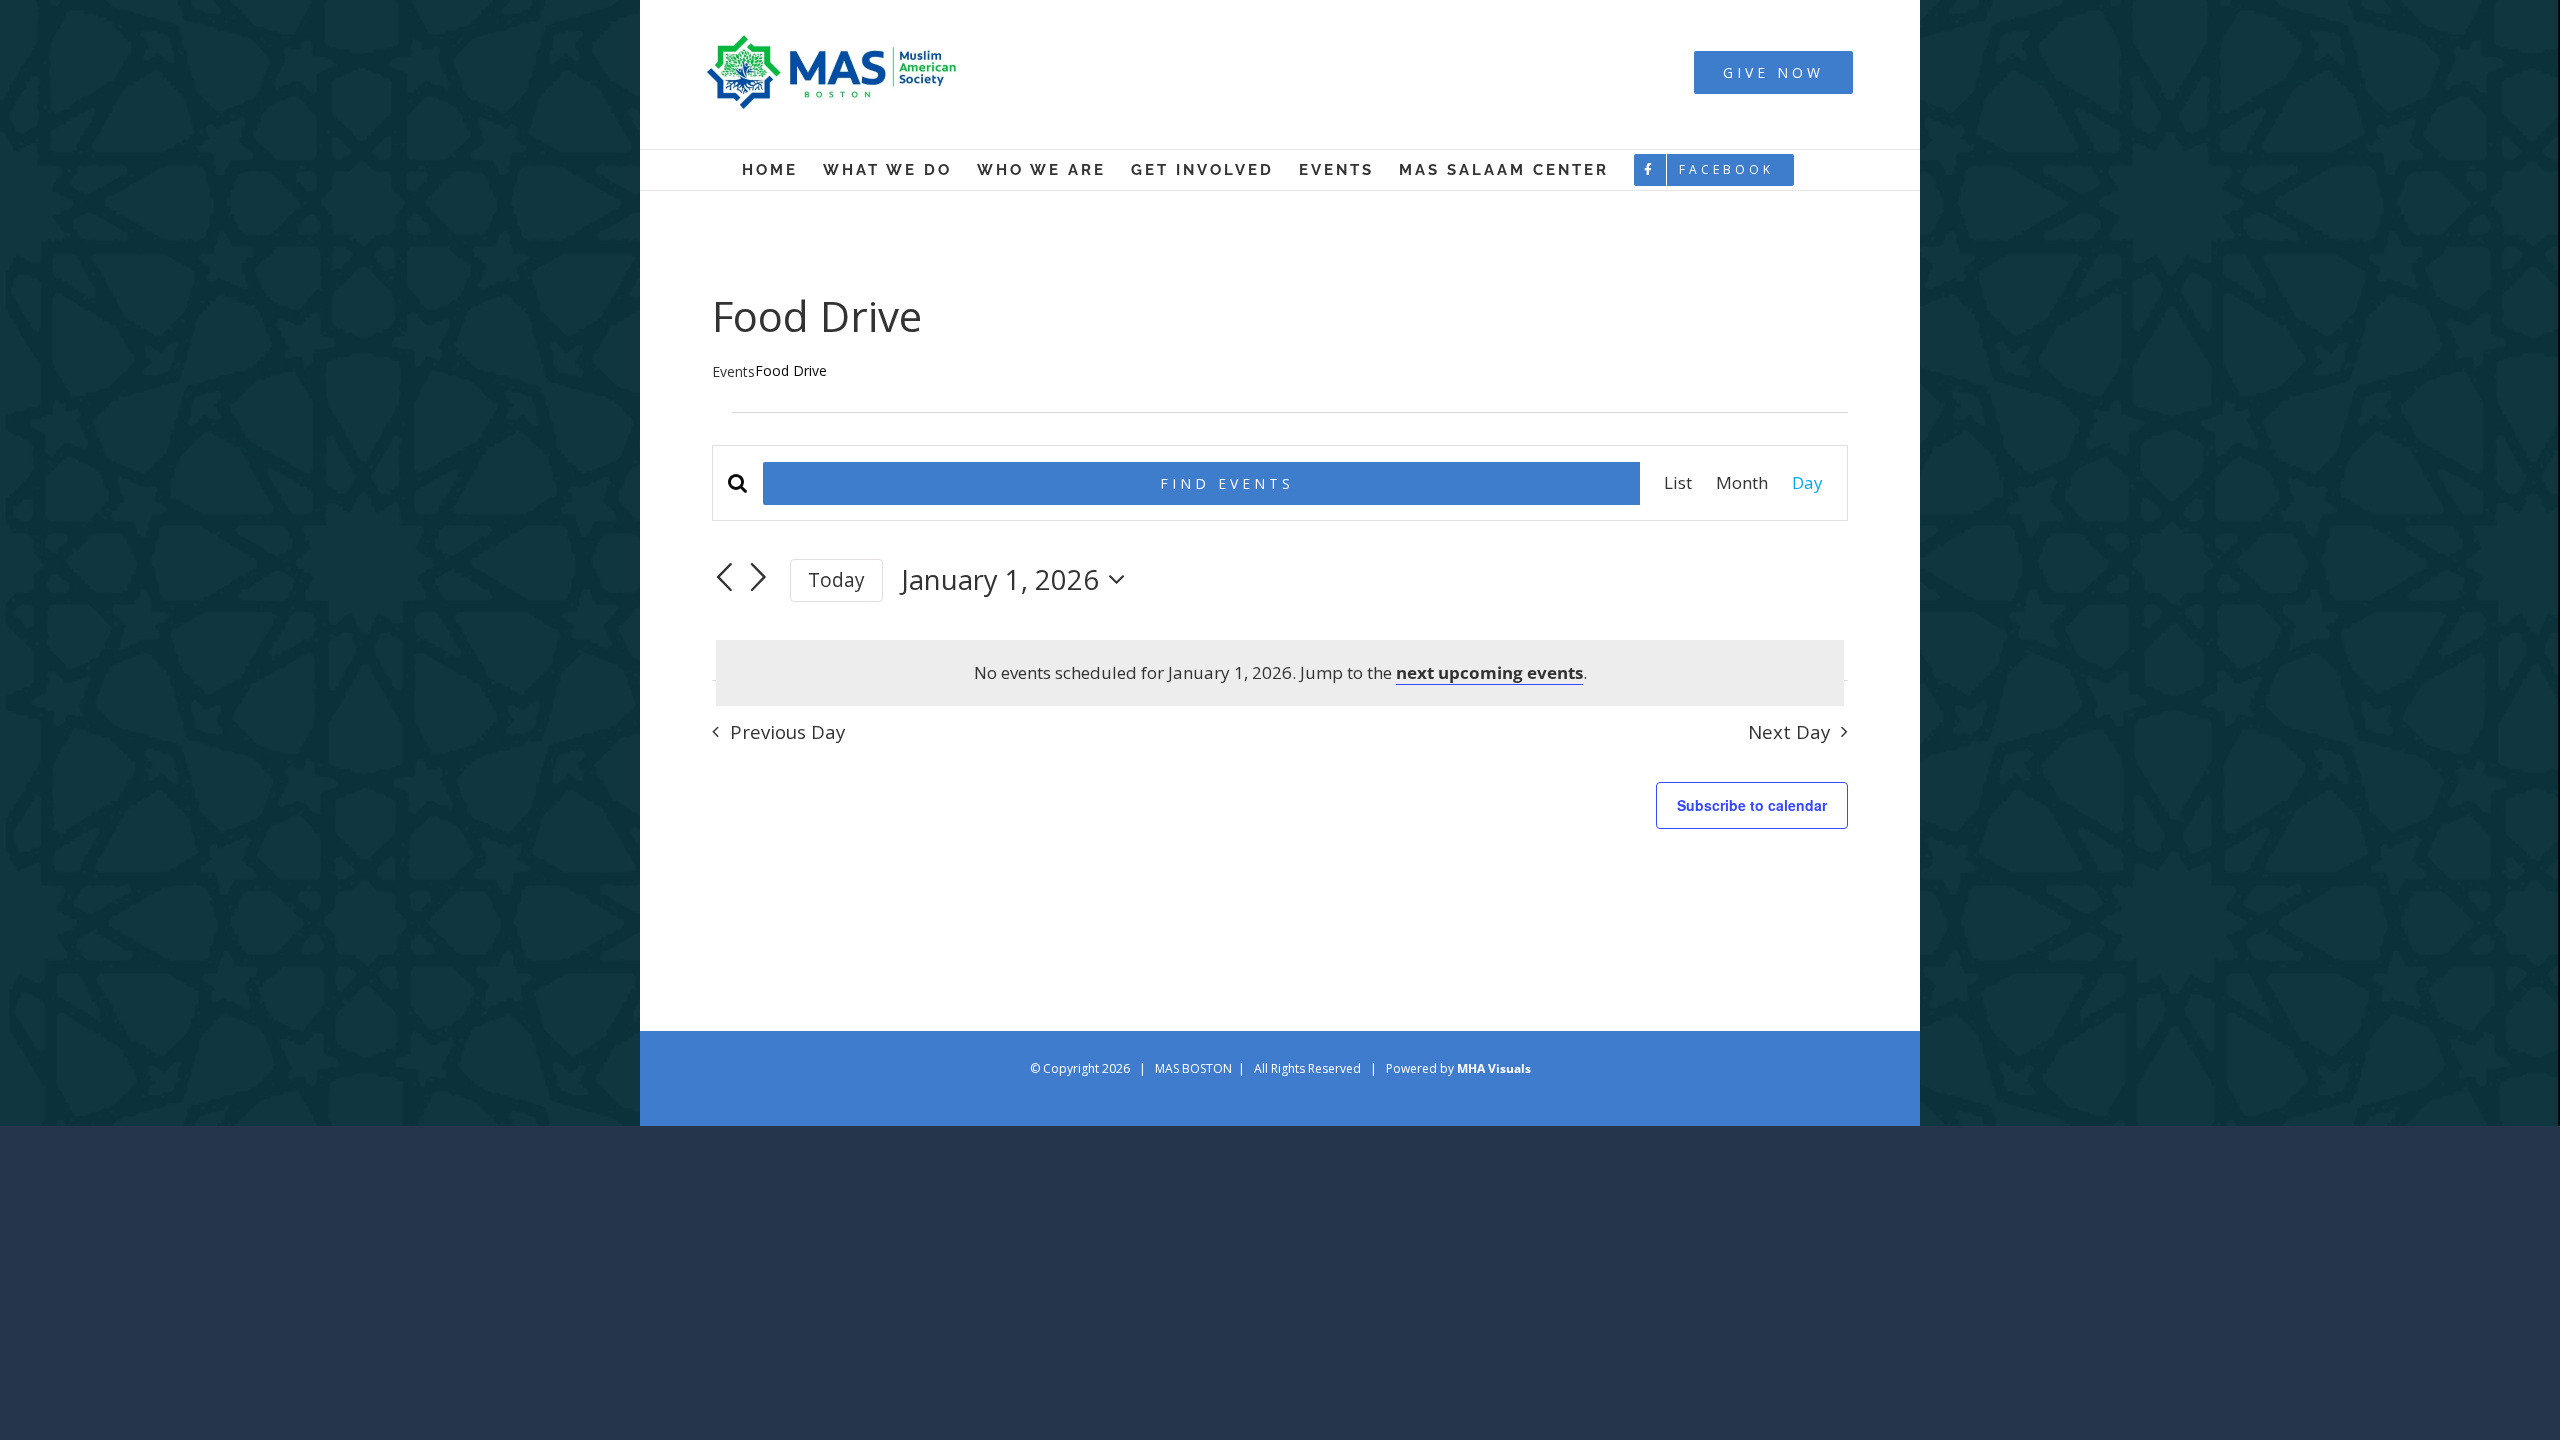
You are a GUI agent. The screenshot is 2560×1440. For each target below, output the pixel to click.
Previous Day (787, 731)
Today (836, 580)
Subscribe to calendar (1752, 805)
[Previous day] (724, 578)
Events (733, 371)
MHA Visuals (1494, 1068)
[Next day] (759, 578)
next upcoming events (1489, 672)
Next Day (1789, 731)
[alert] (1280, 673)
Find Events (1227, 483)
